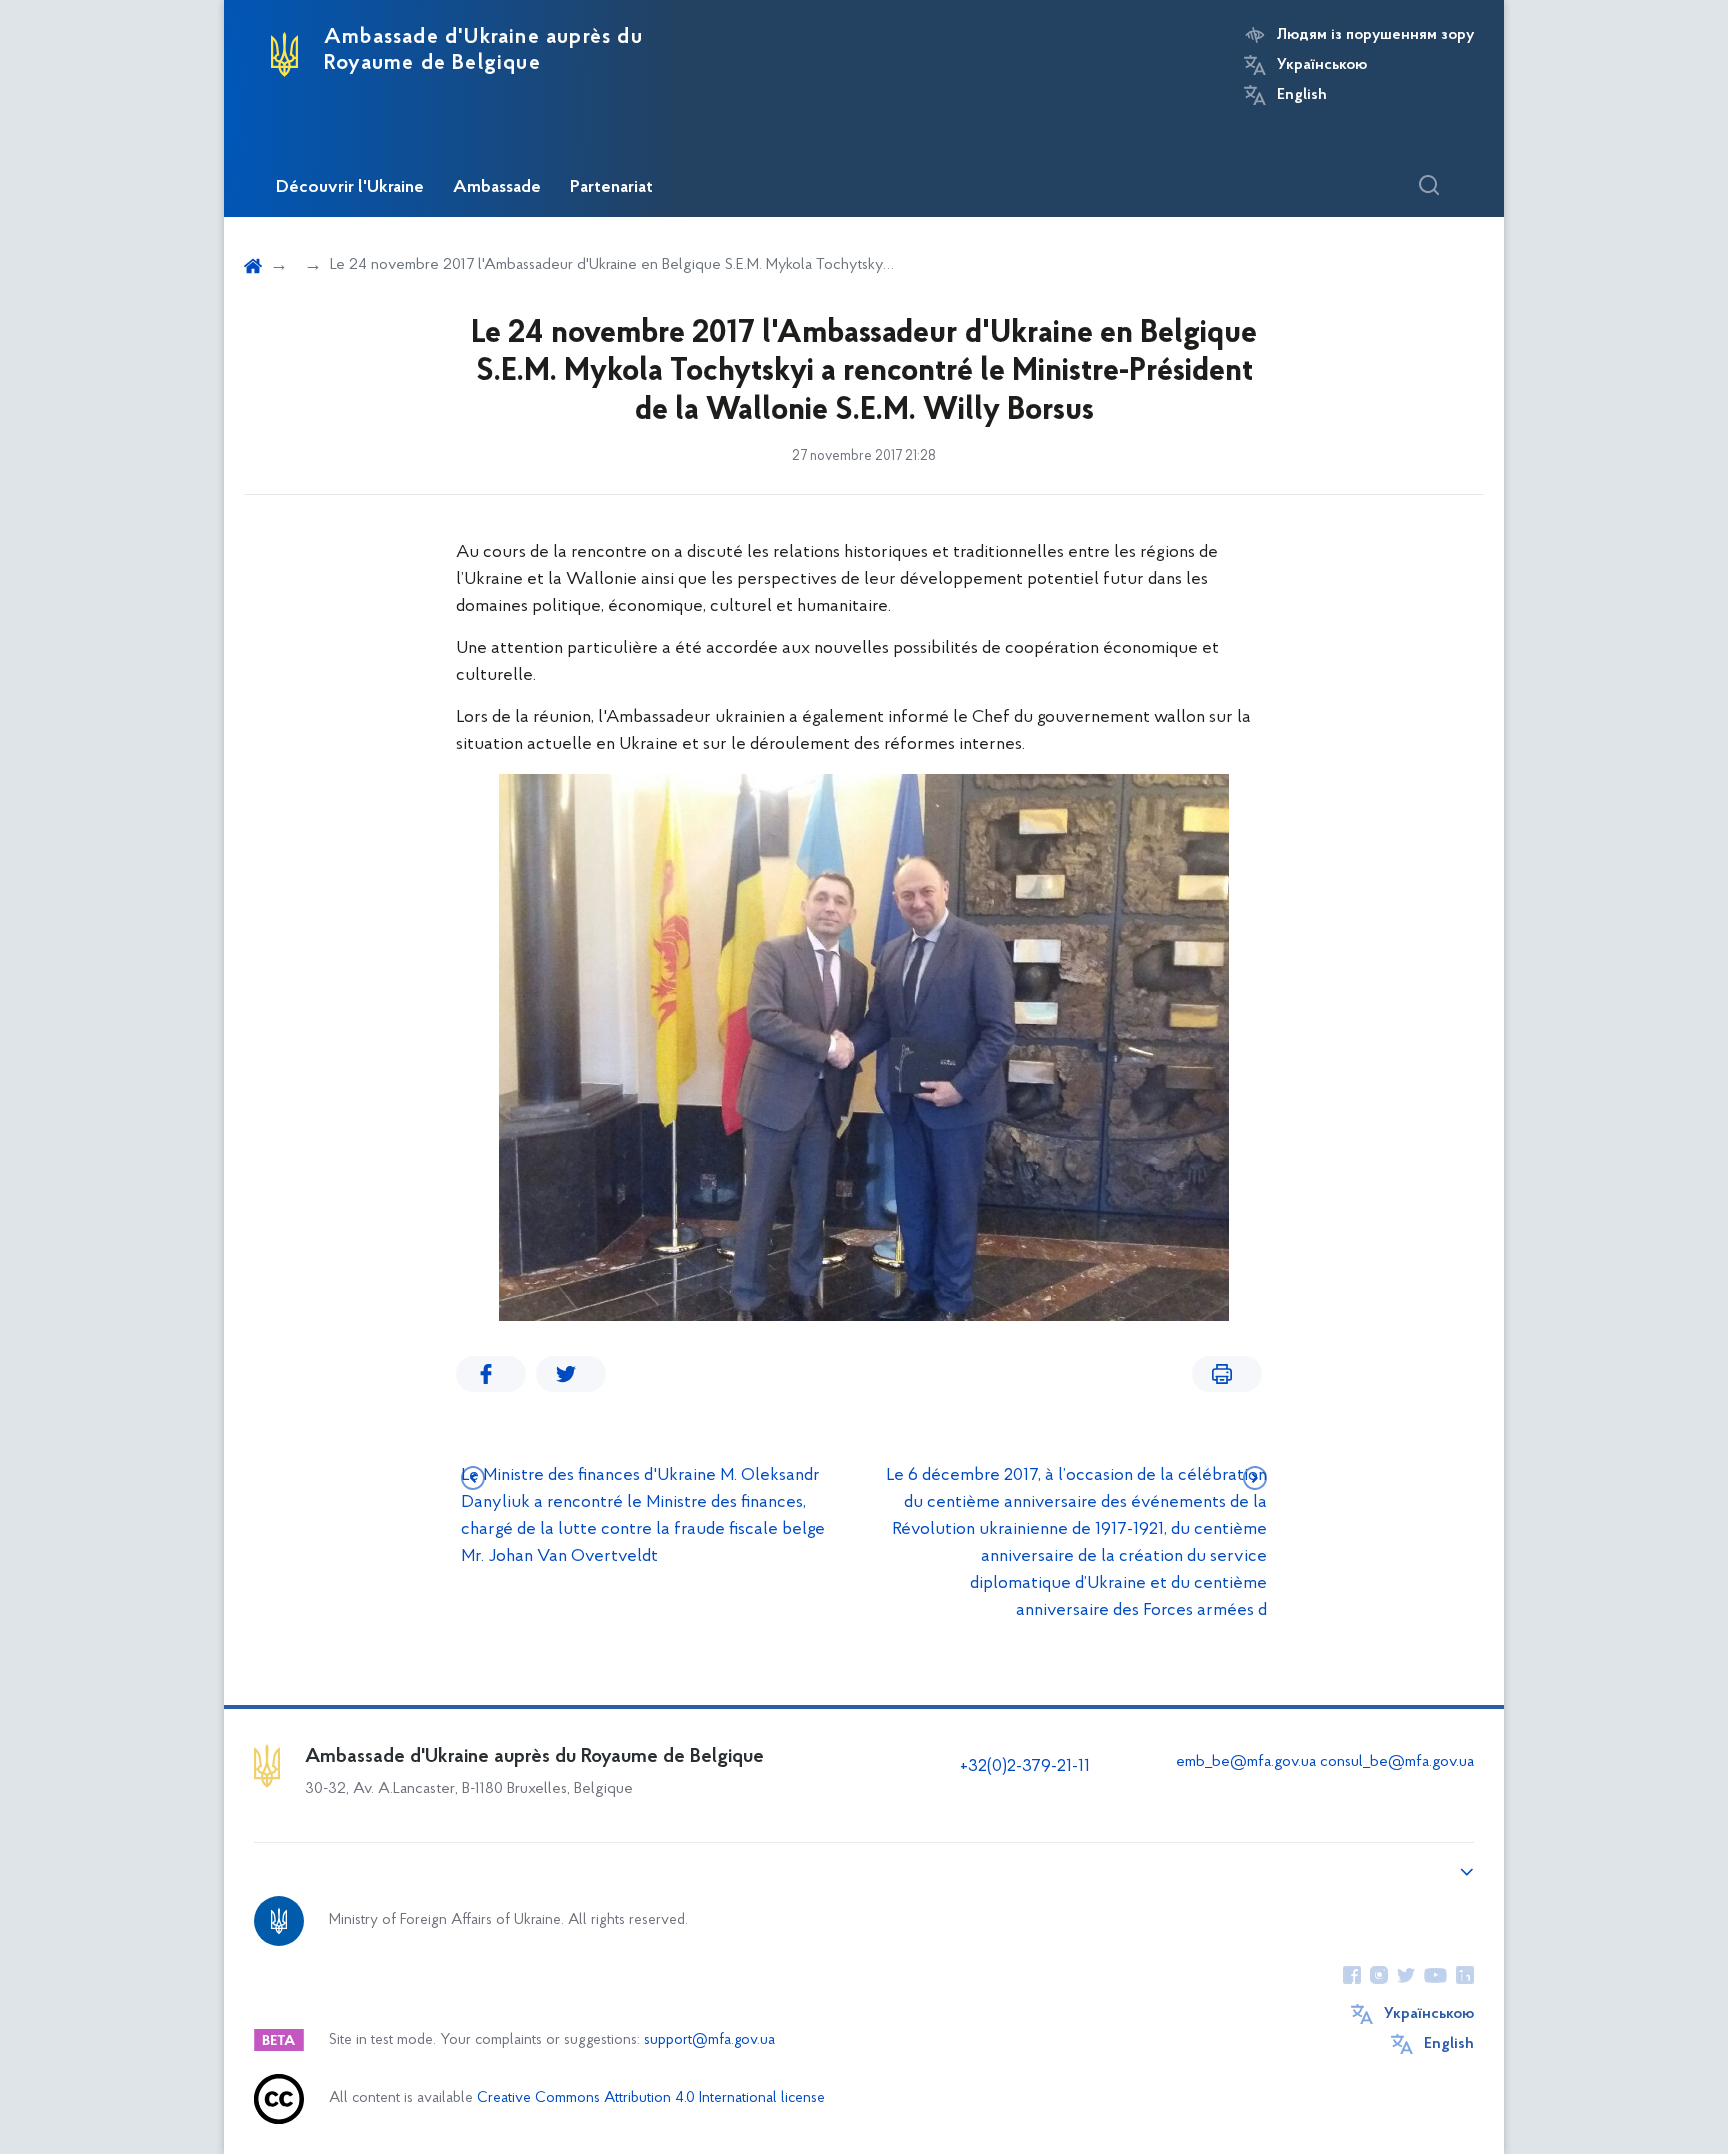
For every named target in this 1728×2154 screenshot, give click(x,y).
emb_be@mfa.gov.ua (1246, 1762)
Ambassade (497, 188)
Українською (1322, 65)
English (1302, 95)
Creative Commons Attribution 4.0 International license (651, 2098)
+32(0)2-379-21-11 (1025, 1767)
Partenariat (611, 188)
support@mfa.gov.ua (709, 2040)
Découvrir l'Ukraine (350, 188)
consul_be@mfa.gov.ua (1397, 1762)
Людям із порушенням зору (1375, 35)
